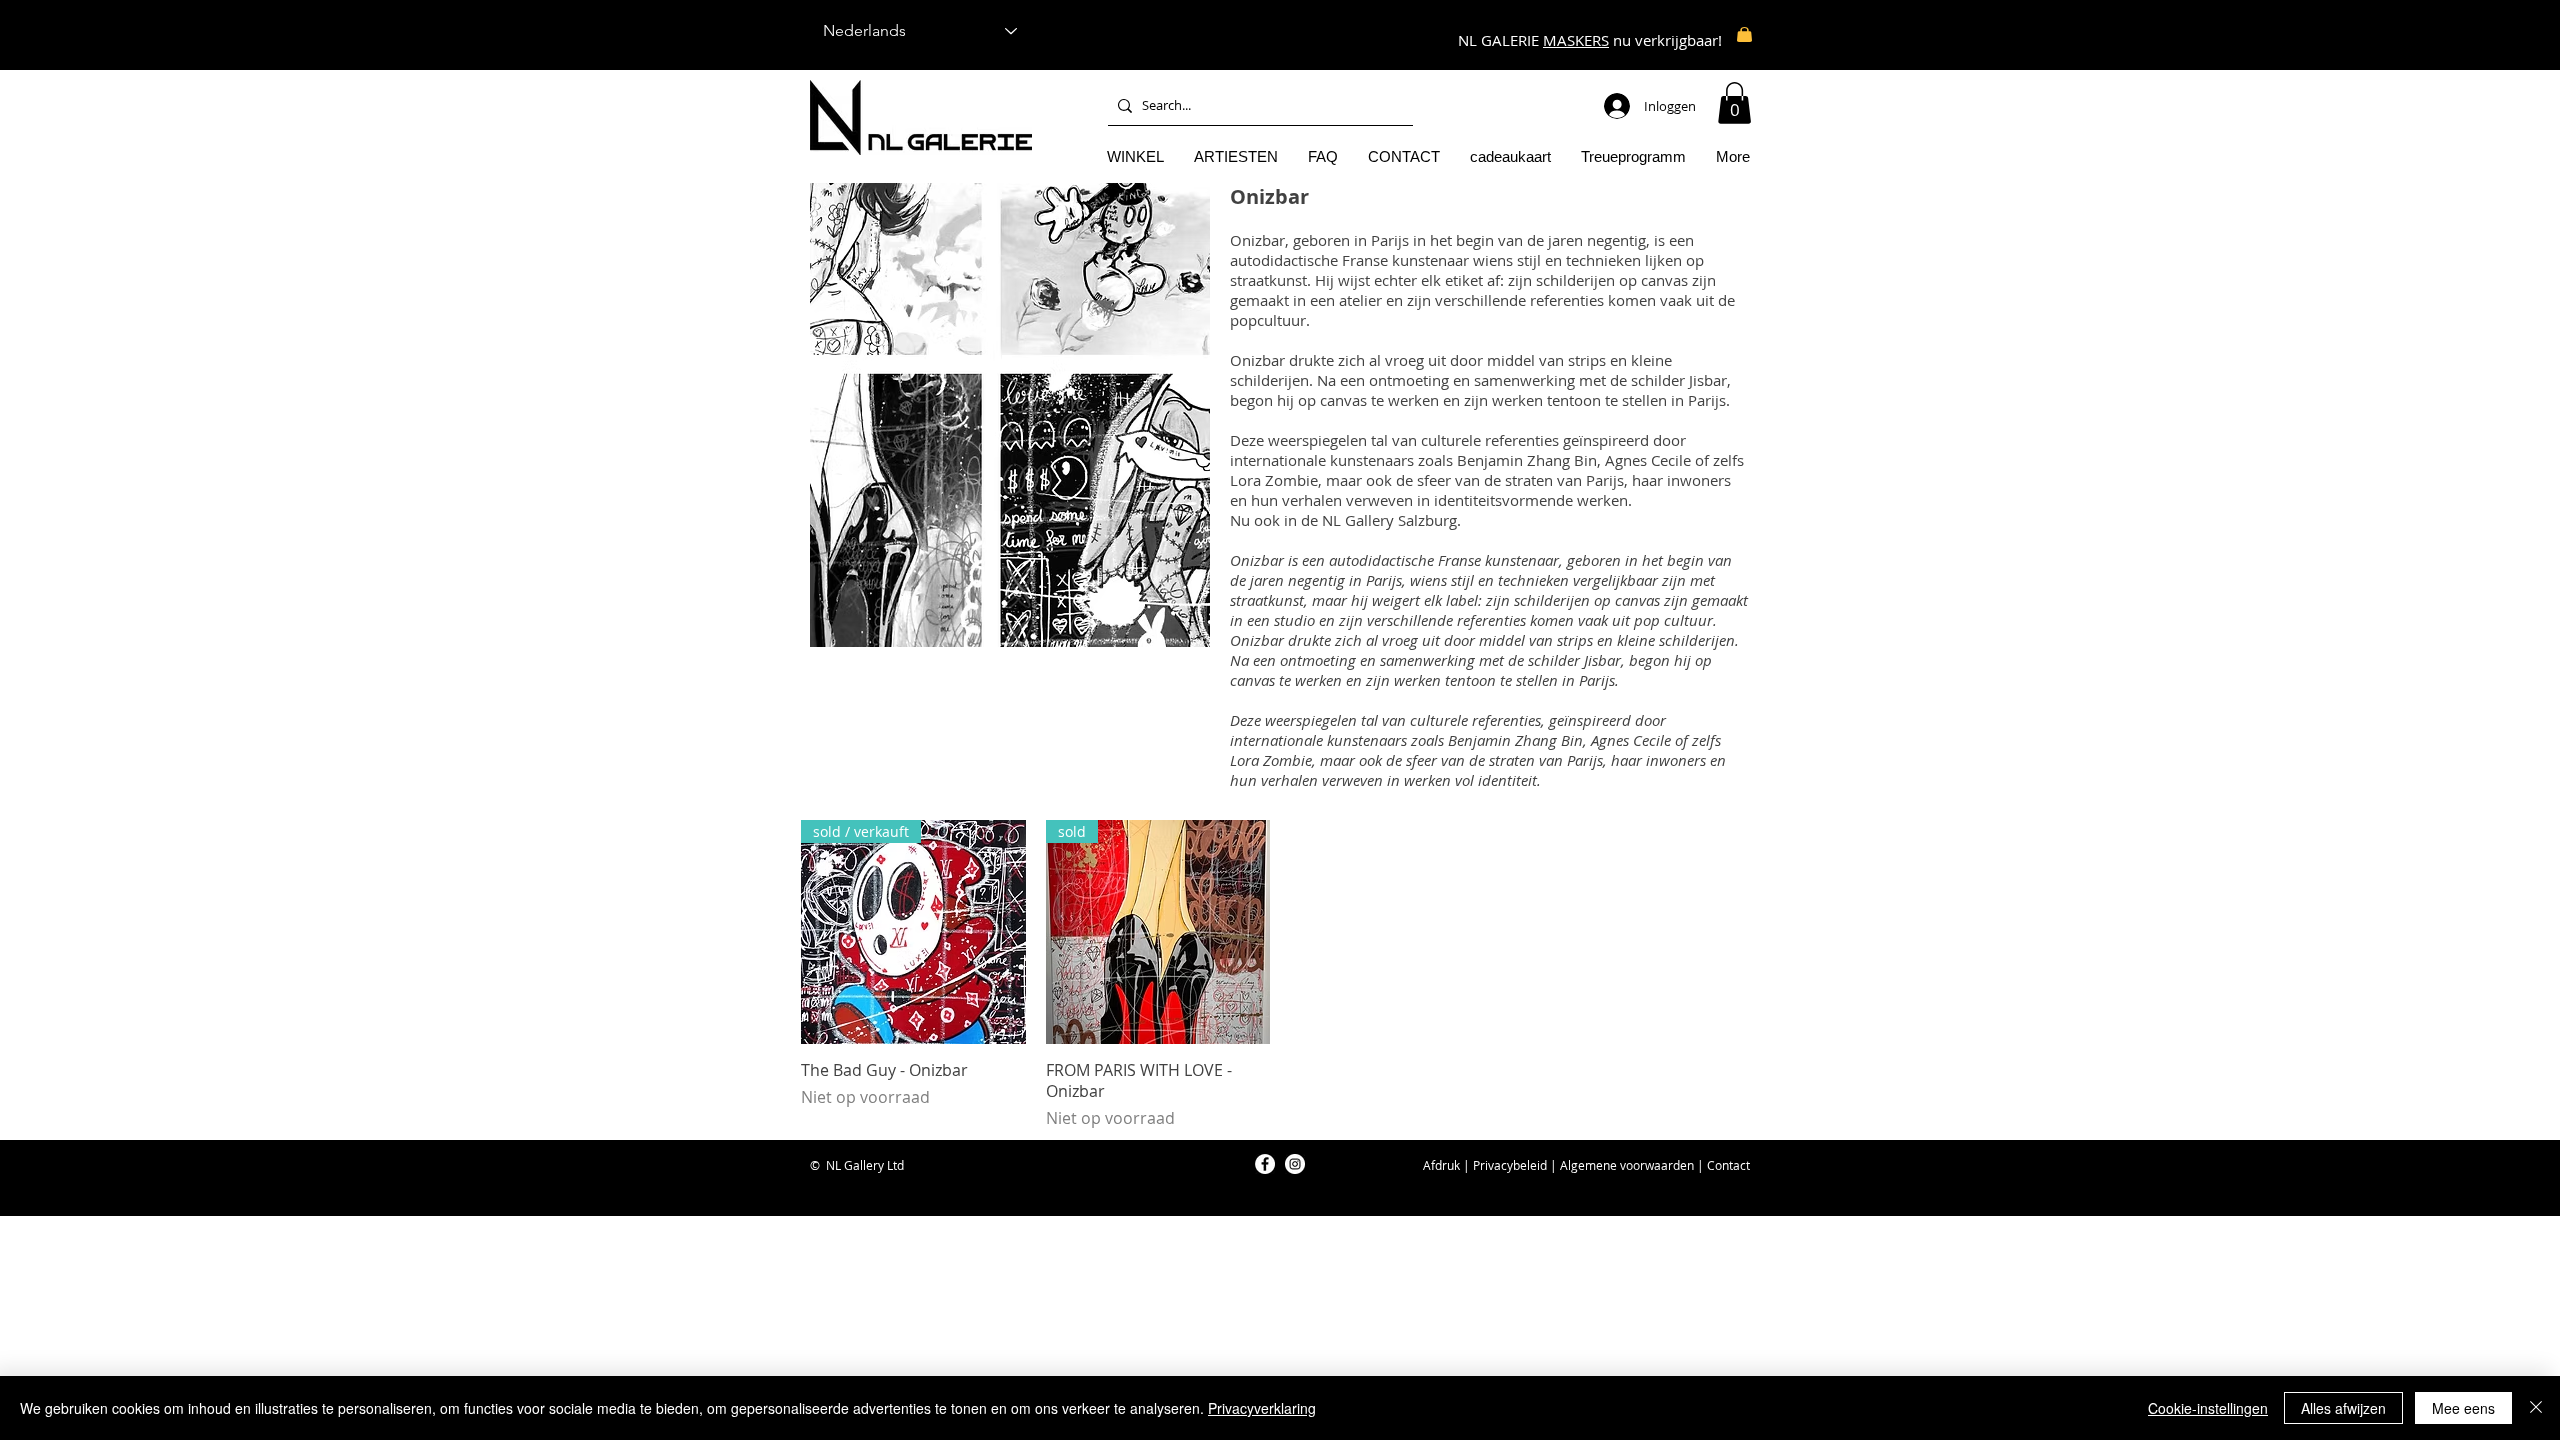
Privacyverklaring (1262, 1408)
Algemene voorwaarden (1627, 1165)
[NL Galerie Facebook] (1265, 1164)
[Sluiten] (2536, 1408)
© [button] (815, 1165)
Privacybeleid (1510, 1165)
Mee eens (2463, 1408)
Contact (1728, 1165)
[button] (1734, 103)
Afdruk (1441, 1165)
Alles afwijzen (2343, 1408)
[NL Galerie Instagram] (1295, 1164)
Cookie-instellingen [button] (2208, 1408)
